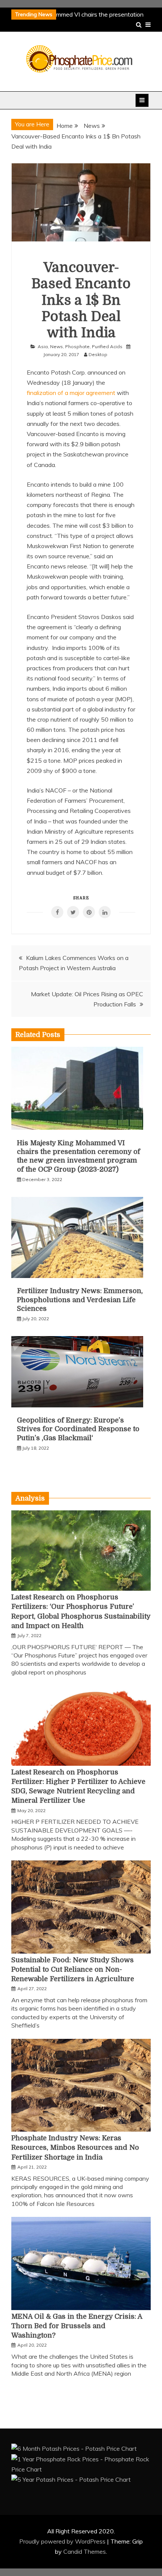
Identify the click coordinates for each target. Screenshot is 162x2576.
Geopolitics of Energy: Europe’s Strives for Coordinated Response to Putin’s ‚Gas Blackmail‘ (78, 1429)
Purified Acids (107, 346)
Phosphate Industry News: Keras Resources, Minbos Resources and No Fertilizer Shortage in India (75, 2147)
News (57, 346)
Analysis (30, 1498)
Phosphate (77, 346)
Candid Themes (85, 2551)
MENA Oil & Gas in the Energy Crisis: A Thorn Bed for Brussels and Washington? (77, 2326)
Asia (43, 346)
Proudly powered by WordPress (63, 2541)
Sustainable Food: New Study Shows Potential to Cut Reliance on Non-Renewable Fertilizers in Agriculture (73, 1969)
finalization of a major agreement (72, 393)
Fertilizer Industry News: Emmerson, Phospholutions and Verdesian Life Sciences (80, 1300)
